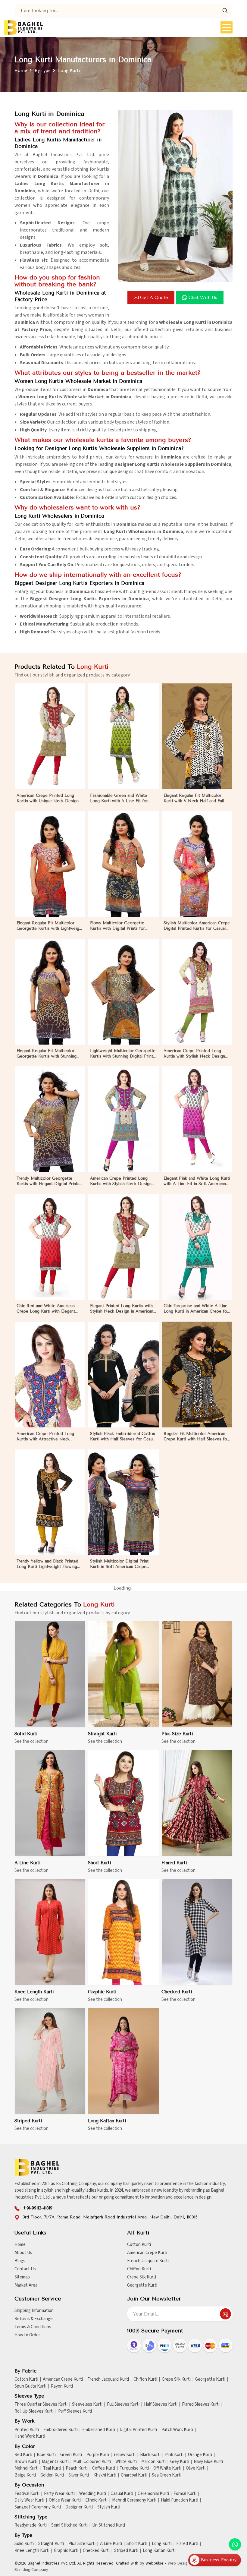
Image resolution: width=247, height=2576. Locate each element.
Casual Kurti (122, 2494)
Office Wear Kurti (65, 2500)
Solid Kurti (26, 1734)
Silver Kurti (79, 2475)
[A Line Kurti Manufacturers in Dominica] (50, 1803)
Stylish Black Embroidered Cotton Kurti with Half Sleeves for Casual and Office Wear (123, 1437)
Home (21, 71)
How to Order (27, 2335)
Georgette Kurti (142, 2285)
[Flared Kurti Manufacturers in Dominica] (197, 1803)
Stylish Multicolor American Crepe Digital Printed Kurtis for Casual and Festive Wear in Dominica (197, 926)
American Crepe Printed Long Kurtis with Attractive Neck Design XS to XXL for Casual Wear (45, 1437)
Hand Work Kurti (30, 2436)
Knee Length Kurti (34, 1992)
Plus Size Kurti (177, 1734)
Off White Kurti (167, 2468)
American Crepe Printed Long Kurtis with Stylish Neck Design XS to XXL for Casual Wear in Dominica (194, 1054)
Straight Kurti (102, 1734)
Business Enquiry (218, 2560)
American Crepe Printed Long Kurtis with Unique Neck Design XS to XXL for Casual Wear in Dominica (48, 798)
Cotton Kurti (139, 2245)
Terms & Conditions (33, 2327)
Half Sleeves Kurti (161, 2404)
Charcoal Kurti (134, 2475)
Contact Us (25, 2269)
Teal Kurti (52, 2468)
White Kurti (126, 2462)
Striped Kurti (28, 2121)
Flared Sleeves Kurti (201, 2404)
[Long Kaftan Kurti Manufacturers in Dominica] (123, 2061)
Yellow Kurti (125, 2455)
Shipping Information (34, 2311)
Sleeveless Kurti (87, 2404)
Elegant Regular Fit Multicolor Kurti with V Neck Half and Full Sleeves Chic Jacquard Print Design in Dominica (194, 798)
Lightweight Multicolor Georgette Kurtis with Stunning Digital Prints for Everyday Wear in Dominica (123, 1054)
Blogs (20, 2261)
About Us (23, 2253)
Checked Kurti (177, 1992)
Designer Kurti (79, 2507)
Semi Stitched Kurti (69, 2525)
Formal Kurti (185, 2494)
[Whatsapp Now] (235, 2544)
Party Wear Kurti (59, 2494)
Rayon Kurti (62, 2386)
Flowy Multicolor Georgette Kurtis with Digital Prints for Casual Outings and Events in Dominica (118, 926)
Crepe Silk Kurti (142, 2277)
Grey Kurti (180, 2462)
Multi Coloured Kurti (92, 2462)
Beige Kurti (25, 2475)
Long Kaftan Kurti (107, 2121)
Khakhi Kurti (105, 2475)
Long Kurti (162, 2544)
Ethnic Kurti (96, 2500)
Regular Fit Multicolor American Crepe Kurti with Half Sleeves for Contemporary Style (196, 1437)
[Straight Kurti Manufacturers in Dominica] (123, 1674)
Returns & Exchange (34, 2319)
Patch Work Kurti (177, 2430)
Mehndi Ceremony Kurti (134, 2500)
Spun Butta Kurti (30, 2386)
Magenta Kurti (55, 2462)
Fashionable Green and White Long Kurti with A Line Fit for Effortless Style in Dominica (119, 798)
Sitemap (22, 2277)
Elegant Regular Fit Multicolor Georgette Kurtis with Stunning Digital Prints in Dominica (47, 1054)
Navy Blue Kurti (208, 2462)
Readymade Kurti (31, 2525)
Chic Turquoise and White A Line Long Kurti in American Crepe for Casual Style (196, 1309)
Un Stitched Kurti (109, 2525)
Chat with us (203, 298)
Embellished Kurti (99, 2430)
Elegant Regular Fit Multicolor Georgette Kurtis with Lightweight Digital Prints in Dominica (50, 926)
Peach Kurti (77, 2468)
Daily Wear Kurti (29, 2500)
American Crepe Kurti (147, 2253)
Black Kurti (150, 2455)
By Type (43, 71)
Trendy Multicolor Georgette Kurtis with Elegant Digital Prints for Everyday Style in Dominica (48, 1181)
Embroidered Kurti (61, 2430)
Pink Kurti (174, 2455)
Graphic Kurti (102, 1992)
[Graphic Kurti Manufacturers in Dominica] (123, 1932)
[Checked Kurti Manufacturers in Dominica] (197, 1932)
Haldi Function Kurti (180, 2500)
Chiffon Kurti (139, 2269)
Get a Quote (154, 298)
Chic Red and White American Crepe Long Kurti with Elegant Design (46, 1309)
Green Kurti (71, 2455)
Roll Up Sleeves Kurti (34, 2411)
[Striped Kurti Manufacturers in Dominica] (50, 2061)
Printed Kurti (27, 2430)
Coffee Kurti (104, 2468)
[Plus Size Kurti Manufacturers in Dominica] (197, 1674)
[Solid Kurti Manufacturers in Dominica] (50, 1674)
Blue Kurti (46, 2455)
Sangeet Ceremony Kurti (38, 2507)
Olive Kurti (196, 2468)
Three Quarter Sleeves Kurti (41, 2404)
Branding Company (31, 2570)
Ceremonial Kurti (153, 2494)
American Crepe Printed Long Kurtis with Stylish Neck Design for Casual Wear (121, 1181)
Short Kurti (100, 1863)
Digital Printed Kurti (138, 2430)
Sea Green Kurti (167, 2475)
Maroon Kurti (153, 2462)
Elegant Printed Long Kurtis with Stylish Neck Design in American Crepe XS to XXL (122, 1309)
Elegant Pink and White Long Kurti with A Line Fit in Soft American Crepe (197, 1181)
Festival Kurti (27, 2494)
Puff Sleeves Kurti (75, 2411)
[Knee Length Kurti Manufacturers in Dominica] (50, 1932)
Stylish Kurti (109, 2507)
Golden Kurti (52, 2475)
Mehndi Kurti (27, 2468)
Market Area (26, 2285)
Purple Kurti (98, 2455)
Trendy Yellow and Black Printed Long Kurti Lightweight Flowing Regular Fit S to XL (47, 1564)
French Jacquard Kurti (148, 2261)
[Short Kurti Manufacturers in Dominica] (123, 1803)
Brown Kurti (26, 2462)
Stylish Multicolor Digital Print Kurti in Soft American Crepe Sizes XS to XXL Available (119, 1564)
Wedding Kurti (93, 2494)
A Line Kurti (28, 1863)
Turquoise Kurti (134, 2468)
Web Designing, (182, 2563)
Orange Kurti (200, 2455)
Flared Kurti (174, 1863)
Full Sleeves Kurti (123, 2404)
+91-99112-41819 (38, 2208)
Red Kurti (23, 2455)
